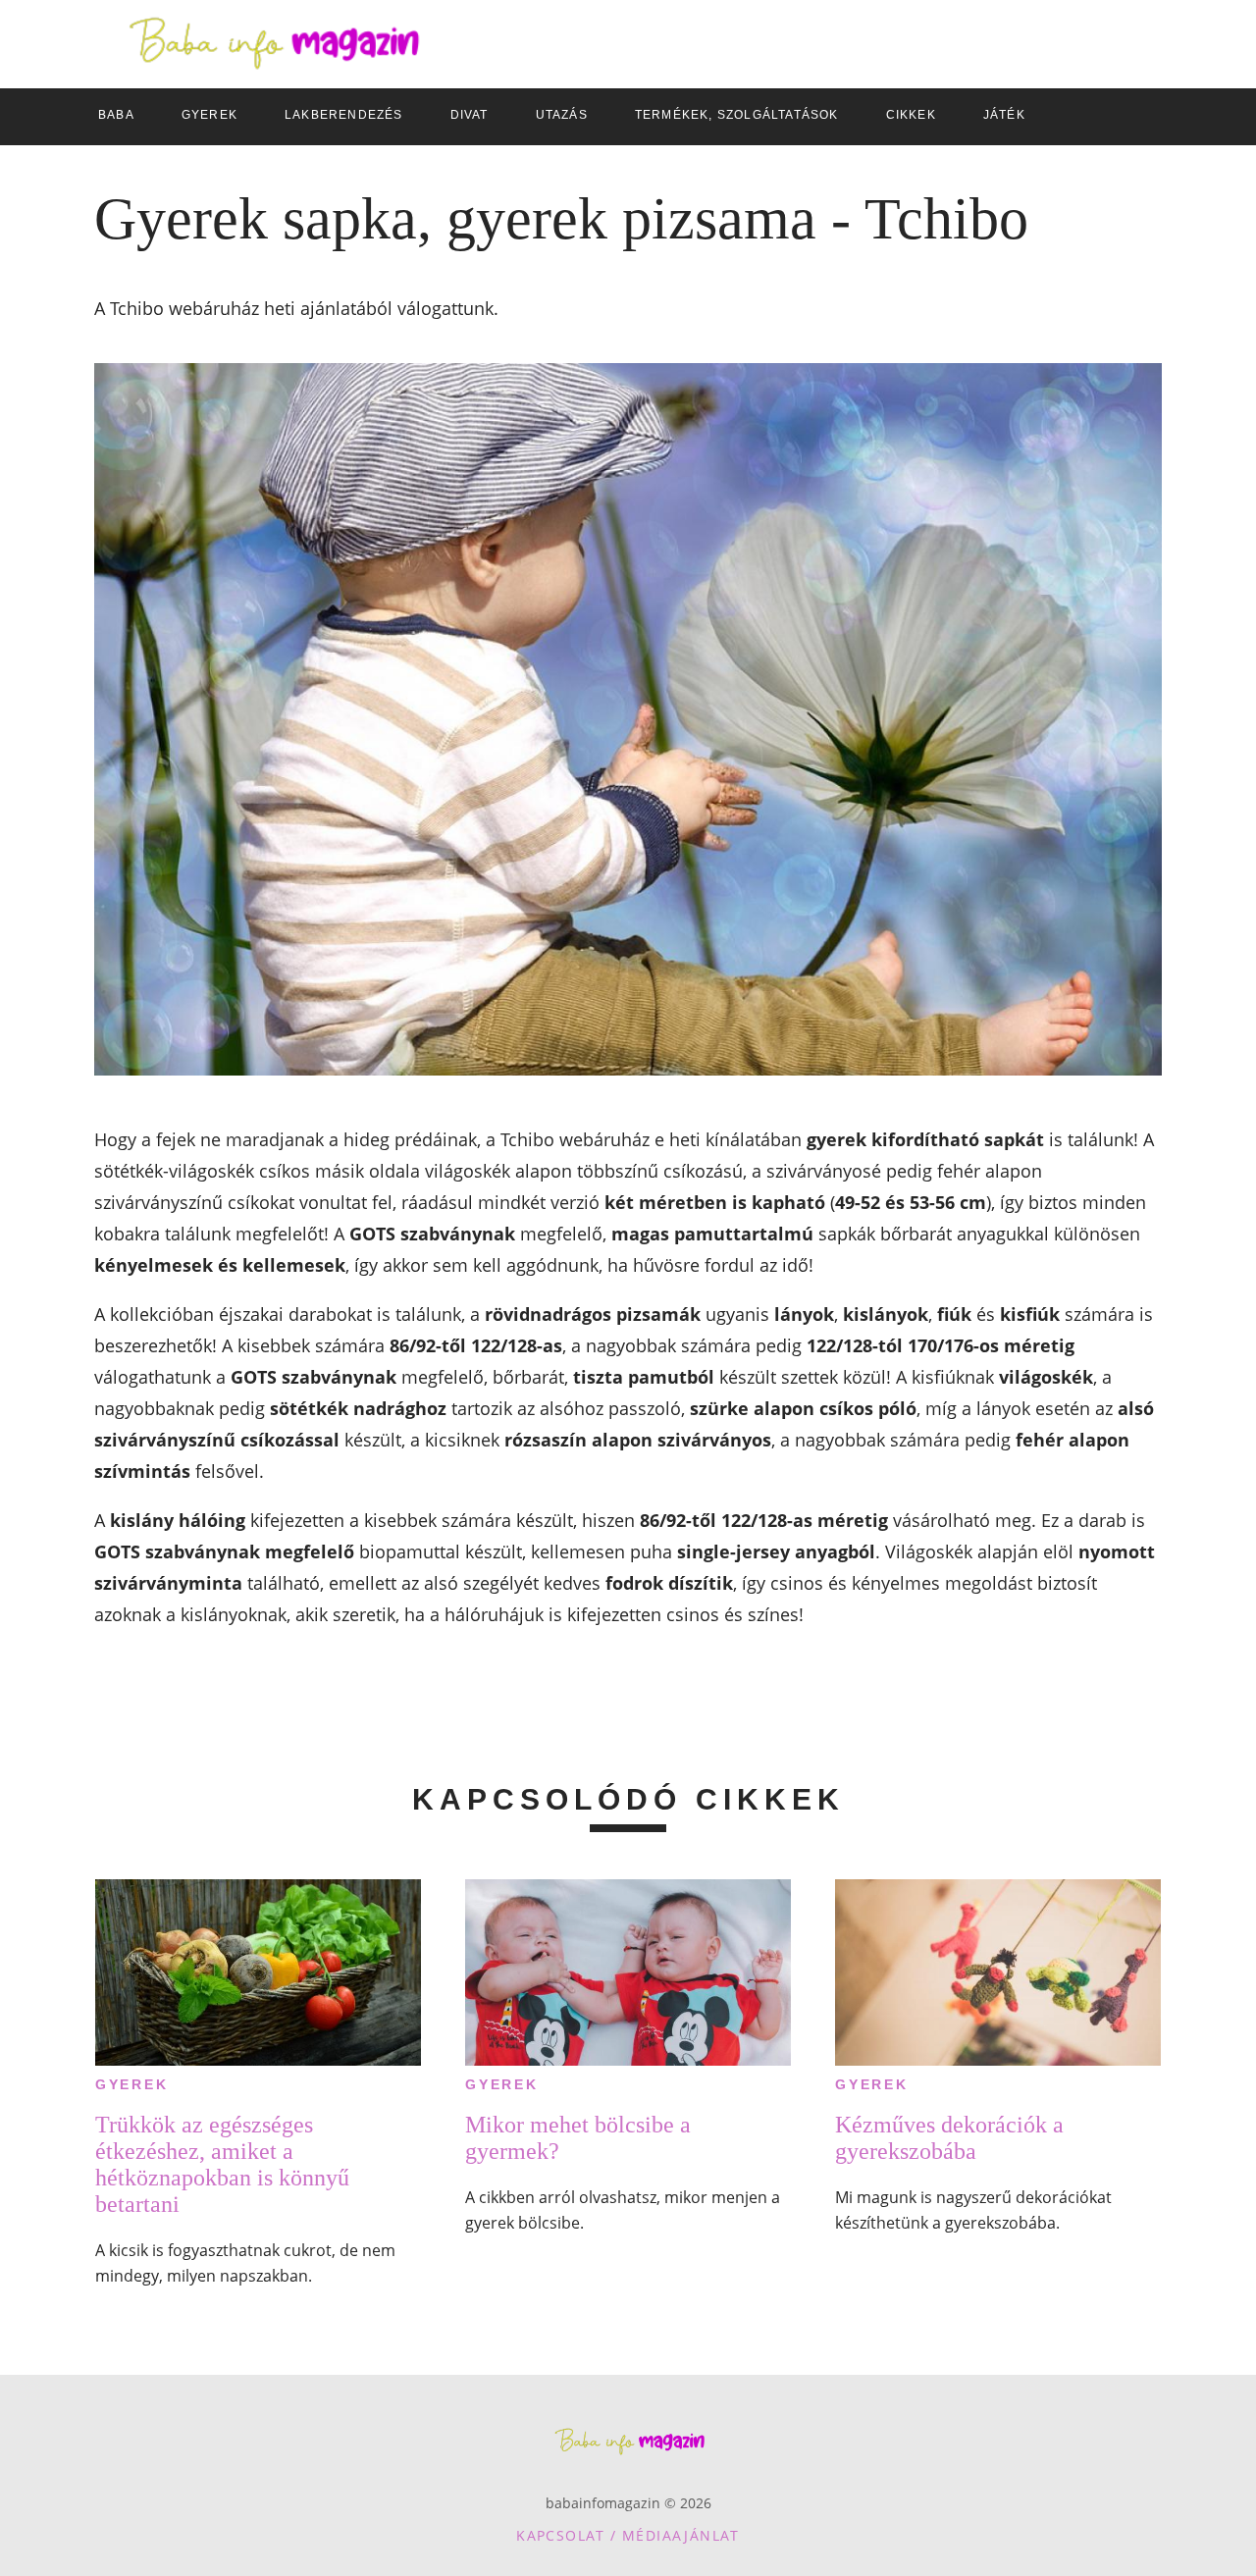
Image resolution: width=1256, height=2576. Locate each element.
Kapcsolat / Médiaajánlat (628, 2535)
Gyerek (132, 2084)
